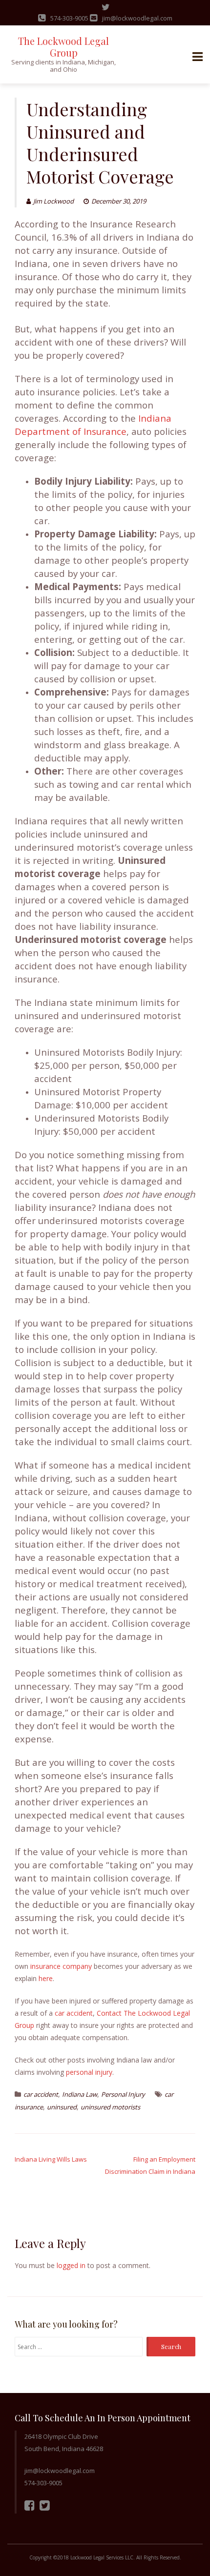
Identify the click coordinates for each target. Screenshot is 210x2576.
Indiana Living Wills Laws (51, 2159)
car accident (74, 2013)
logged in (71, 2265)
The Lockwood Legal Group (63, 47)
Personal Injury (123, 2094)
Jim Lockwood (53, 201)
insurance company (61, 1966)
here (46, 1978)
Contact (109, 2013)
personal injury (89, 2072)
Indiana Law (80, 2094)
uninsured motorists (110, 2107)
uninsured (62, 2107)
